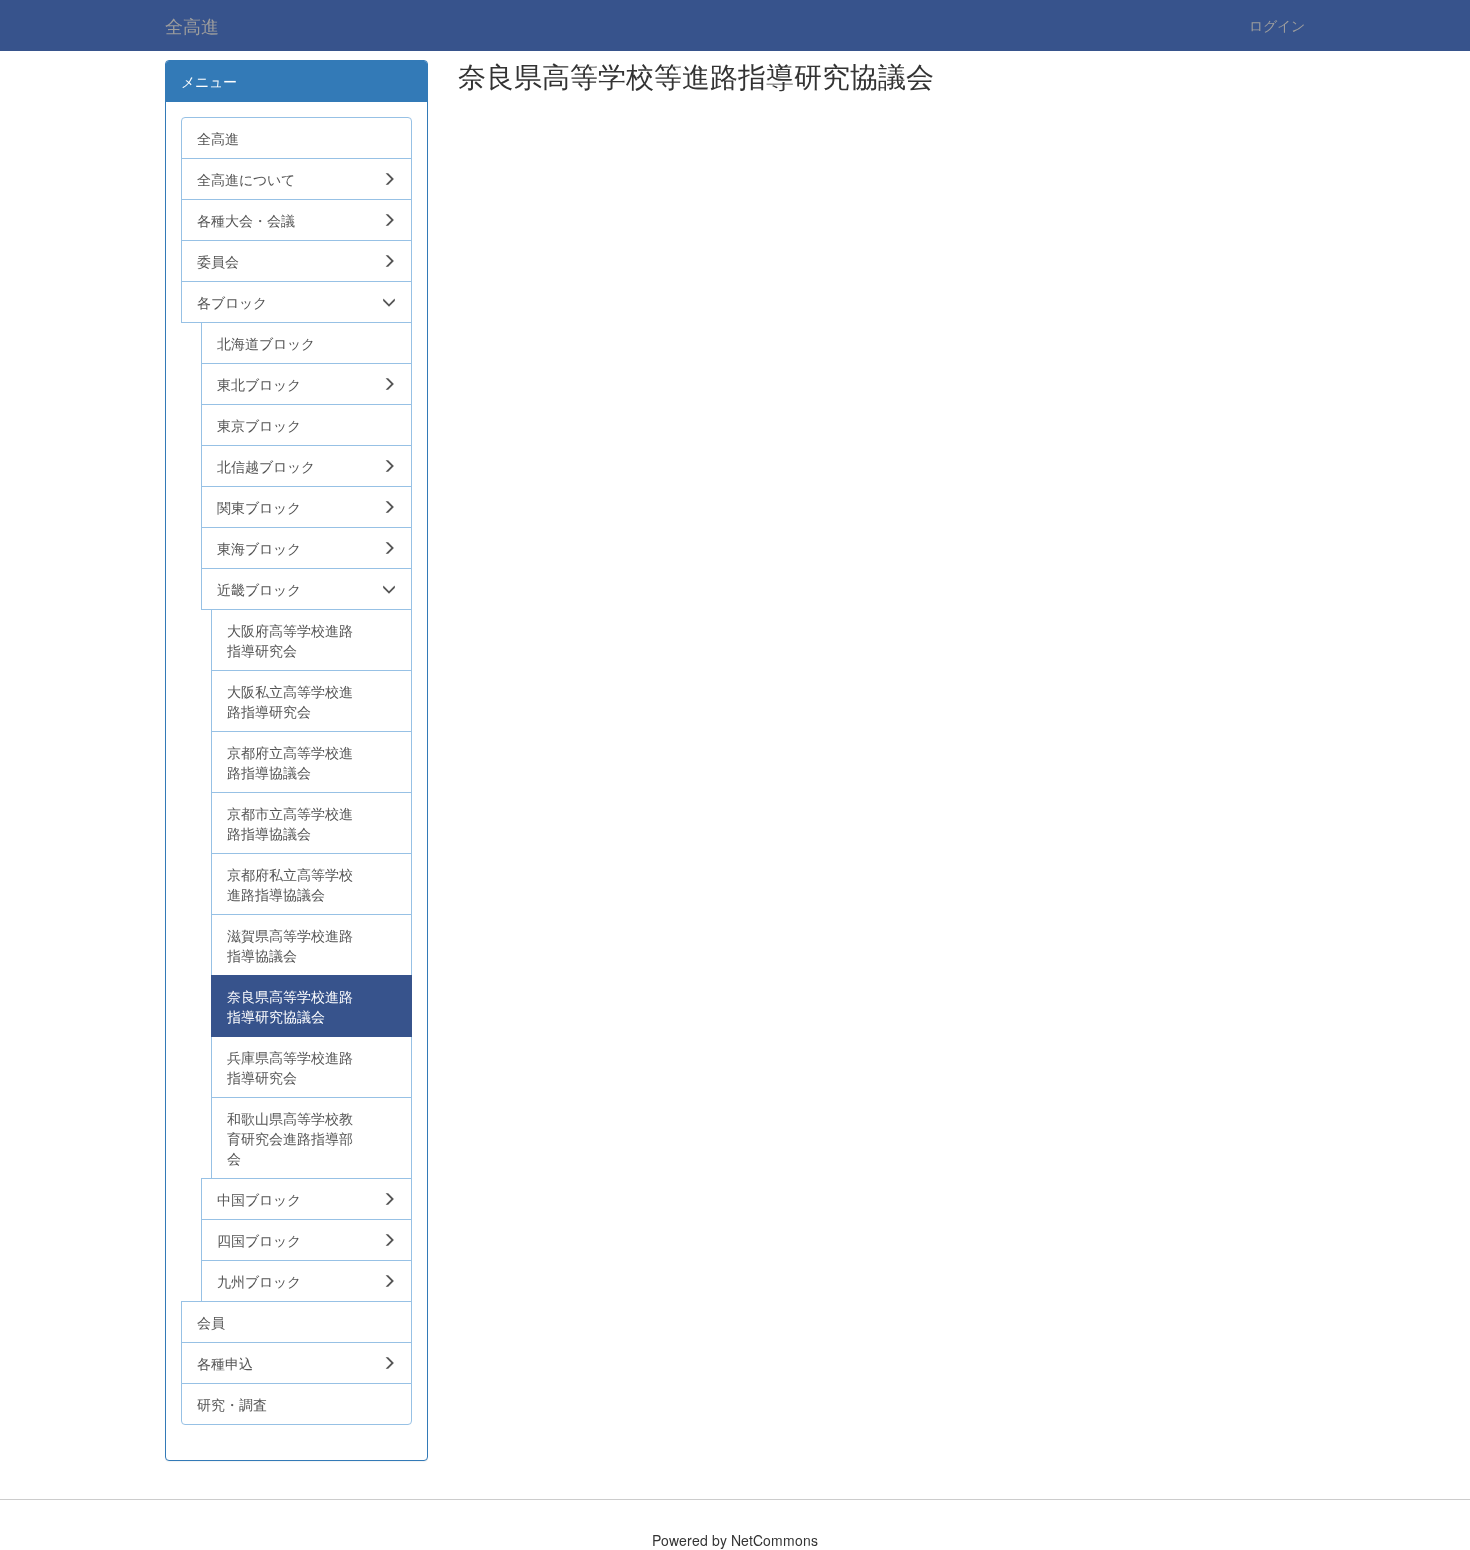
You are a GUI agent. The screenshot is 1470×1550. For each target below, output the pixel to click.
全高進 (192, 25)
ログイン (1277, 25)
